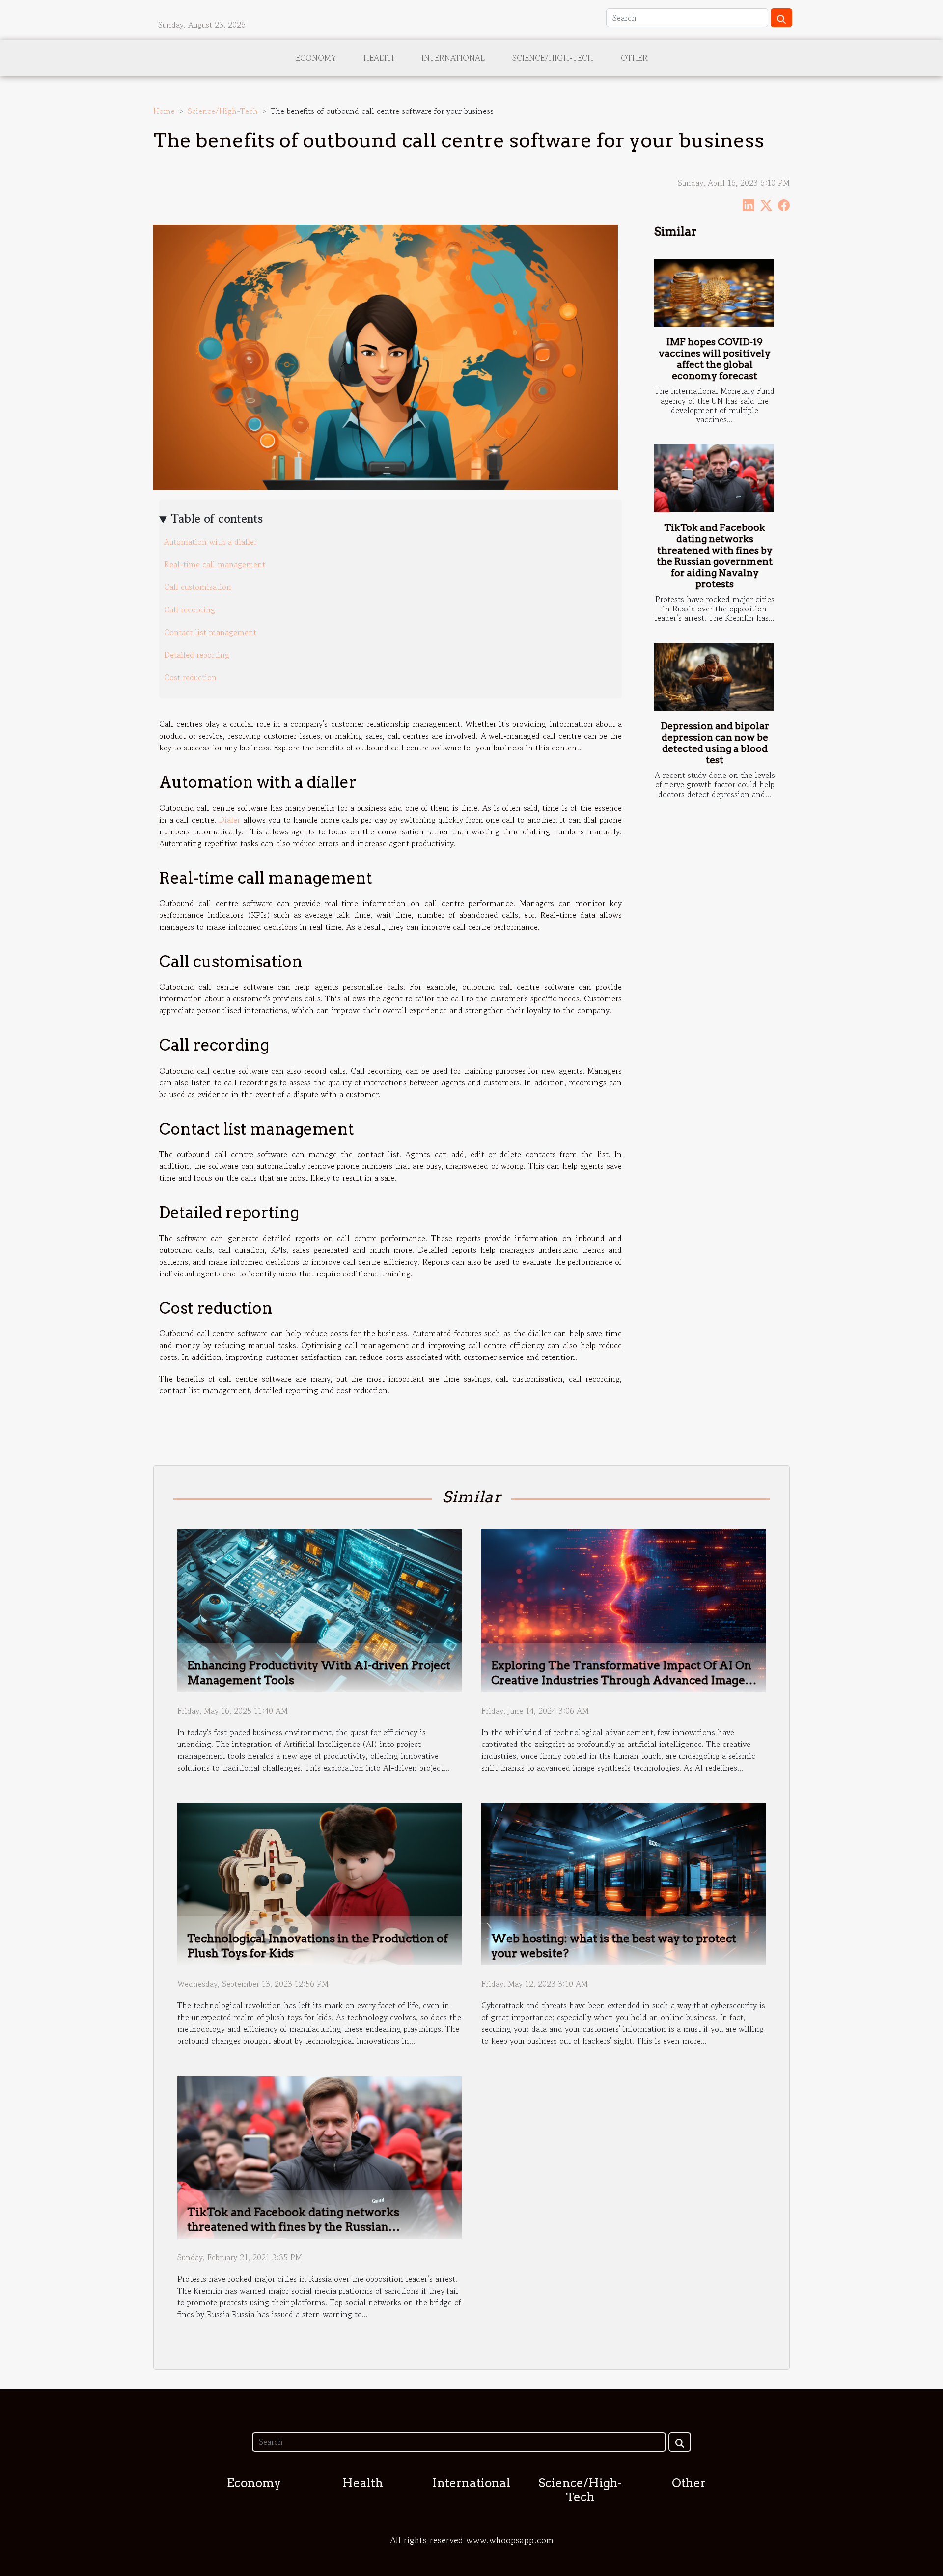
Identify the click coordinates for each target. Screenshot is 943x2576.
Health (379, 58)
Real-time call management (215, 564)
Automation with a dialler (210, 542)
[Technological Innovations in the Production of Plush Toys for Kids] (319, 1883)
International (453, 58)
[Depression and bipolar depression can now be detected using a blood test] (714, 677)
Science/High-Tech (553, 58)
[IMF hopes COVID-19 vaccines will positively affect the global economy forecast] (714, 293)
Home (164, 111)
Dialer (229, 820)
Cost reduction (190, 677)
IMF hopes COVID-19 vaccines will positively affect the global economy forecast (715, 359)
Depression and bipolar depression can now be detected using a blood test (715, 743)
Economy (316, 58)
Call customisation (198, 587)
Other (634, 58)
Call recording (190, 609)
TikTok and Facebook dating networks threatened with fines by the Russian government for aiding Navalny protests (715, 556)
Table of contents (217, 518)
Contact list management (210, 632)
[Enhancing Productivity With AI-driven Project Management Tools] (319, 1609)
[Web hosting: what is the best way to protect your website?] (624, 1883)
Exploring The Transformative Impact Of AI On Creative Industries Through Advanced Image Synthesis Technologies (621, 1680)
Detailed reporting (197, 655)
